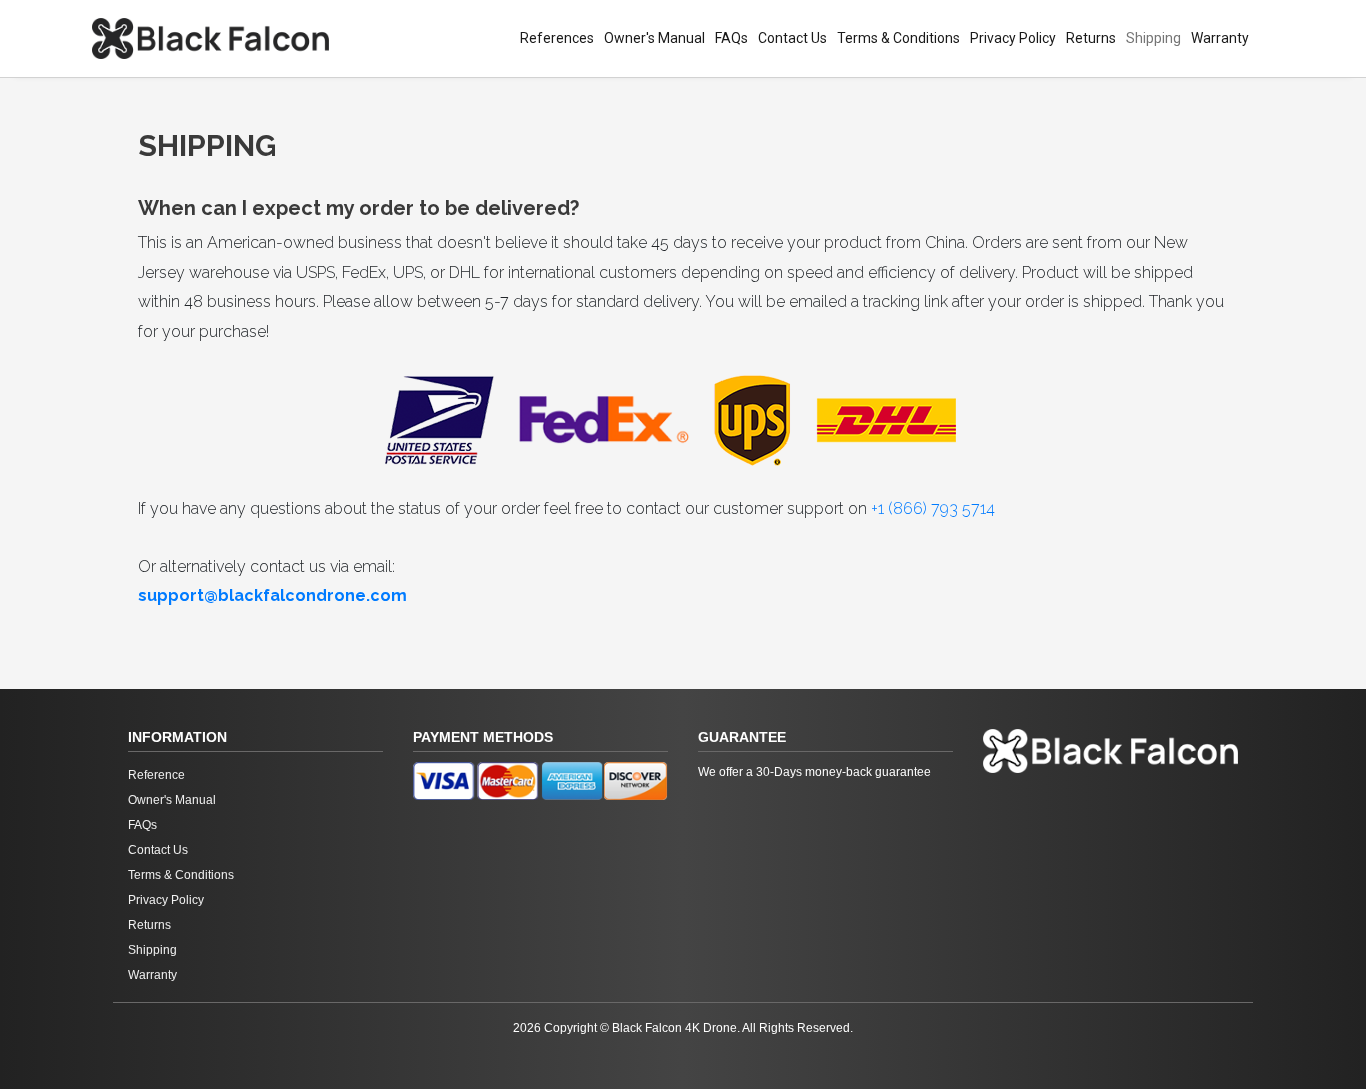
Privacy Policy (1013, 38)
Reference (156, 775)
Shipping (1153, 38)
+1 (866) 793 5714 (933, 508)
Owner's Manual (654, 38)
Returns (1091, 38)
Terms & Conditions (898, 38)
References (557, 38)
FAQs (731, 38)
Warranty (1220, 38)
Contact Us (792, 38)
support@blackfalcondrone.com (272, 595)
